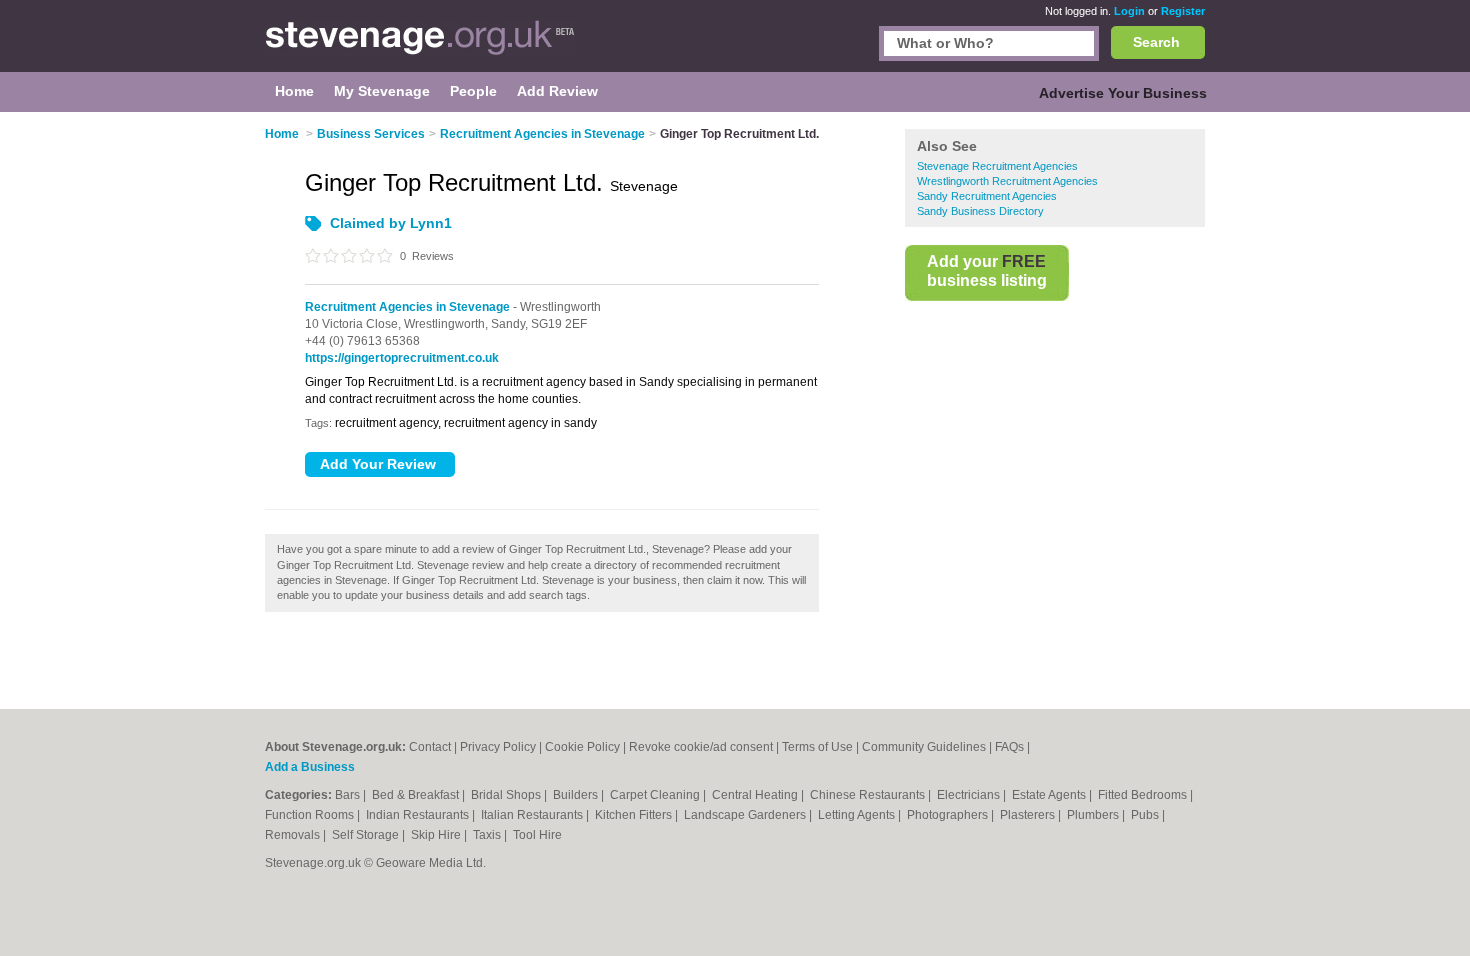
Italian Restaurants (533, 815)
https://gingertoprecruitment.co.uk (402, 358)
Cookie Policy (582, 747)
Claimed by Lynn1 (391, 223)
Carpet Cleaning (656, 795)
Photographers (949, 815)
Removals (294, 835)
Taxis (488, 835)
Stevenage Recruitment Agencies (997, 166)
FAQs (1009, 747)
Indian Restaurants (419, 815)
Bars (349, 795)
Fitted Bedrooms (1144, 795)
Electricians (970, 795)
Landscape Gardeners (746, 815)
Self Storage (367, 835)
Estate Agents (1050, 795)
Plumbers (1094, 815)
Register (1183, 11)
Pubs (1146, 815)
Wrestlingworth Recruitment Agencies (1007, 181)
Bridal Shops (507, 795)
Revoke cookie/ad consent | (705, 747)
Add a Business (310, 767)
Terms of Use (817, 747)
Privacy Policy (498, 747)
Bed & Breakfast (417, 795)
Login (1129, 11)
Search (1156, 42)
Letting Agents (858, 815)
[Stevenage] (420, 46)
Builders (577, 795)
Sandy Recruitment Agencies (987, 196)
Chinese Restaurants (869, 795)
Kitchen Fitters (635, 815)
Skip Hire (437, 835)
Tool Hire (537, 835)
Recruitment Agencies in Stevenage (407, 307)
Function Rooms (311, 815)
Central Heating (756, 795)
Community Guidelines (924, 747)
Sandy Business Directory (980, 211)
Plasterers (1029, 815)
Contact (430, 747)
